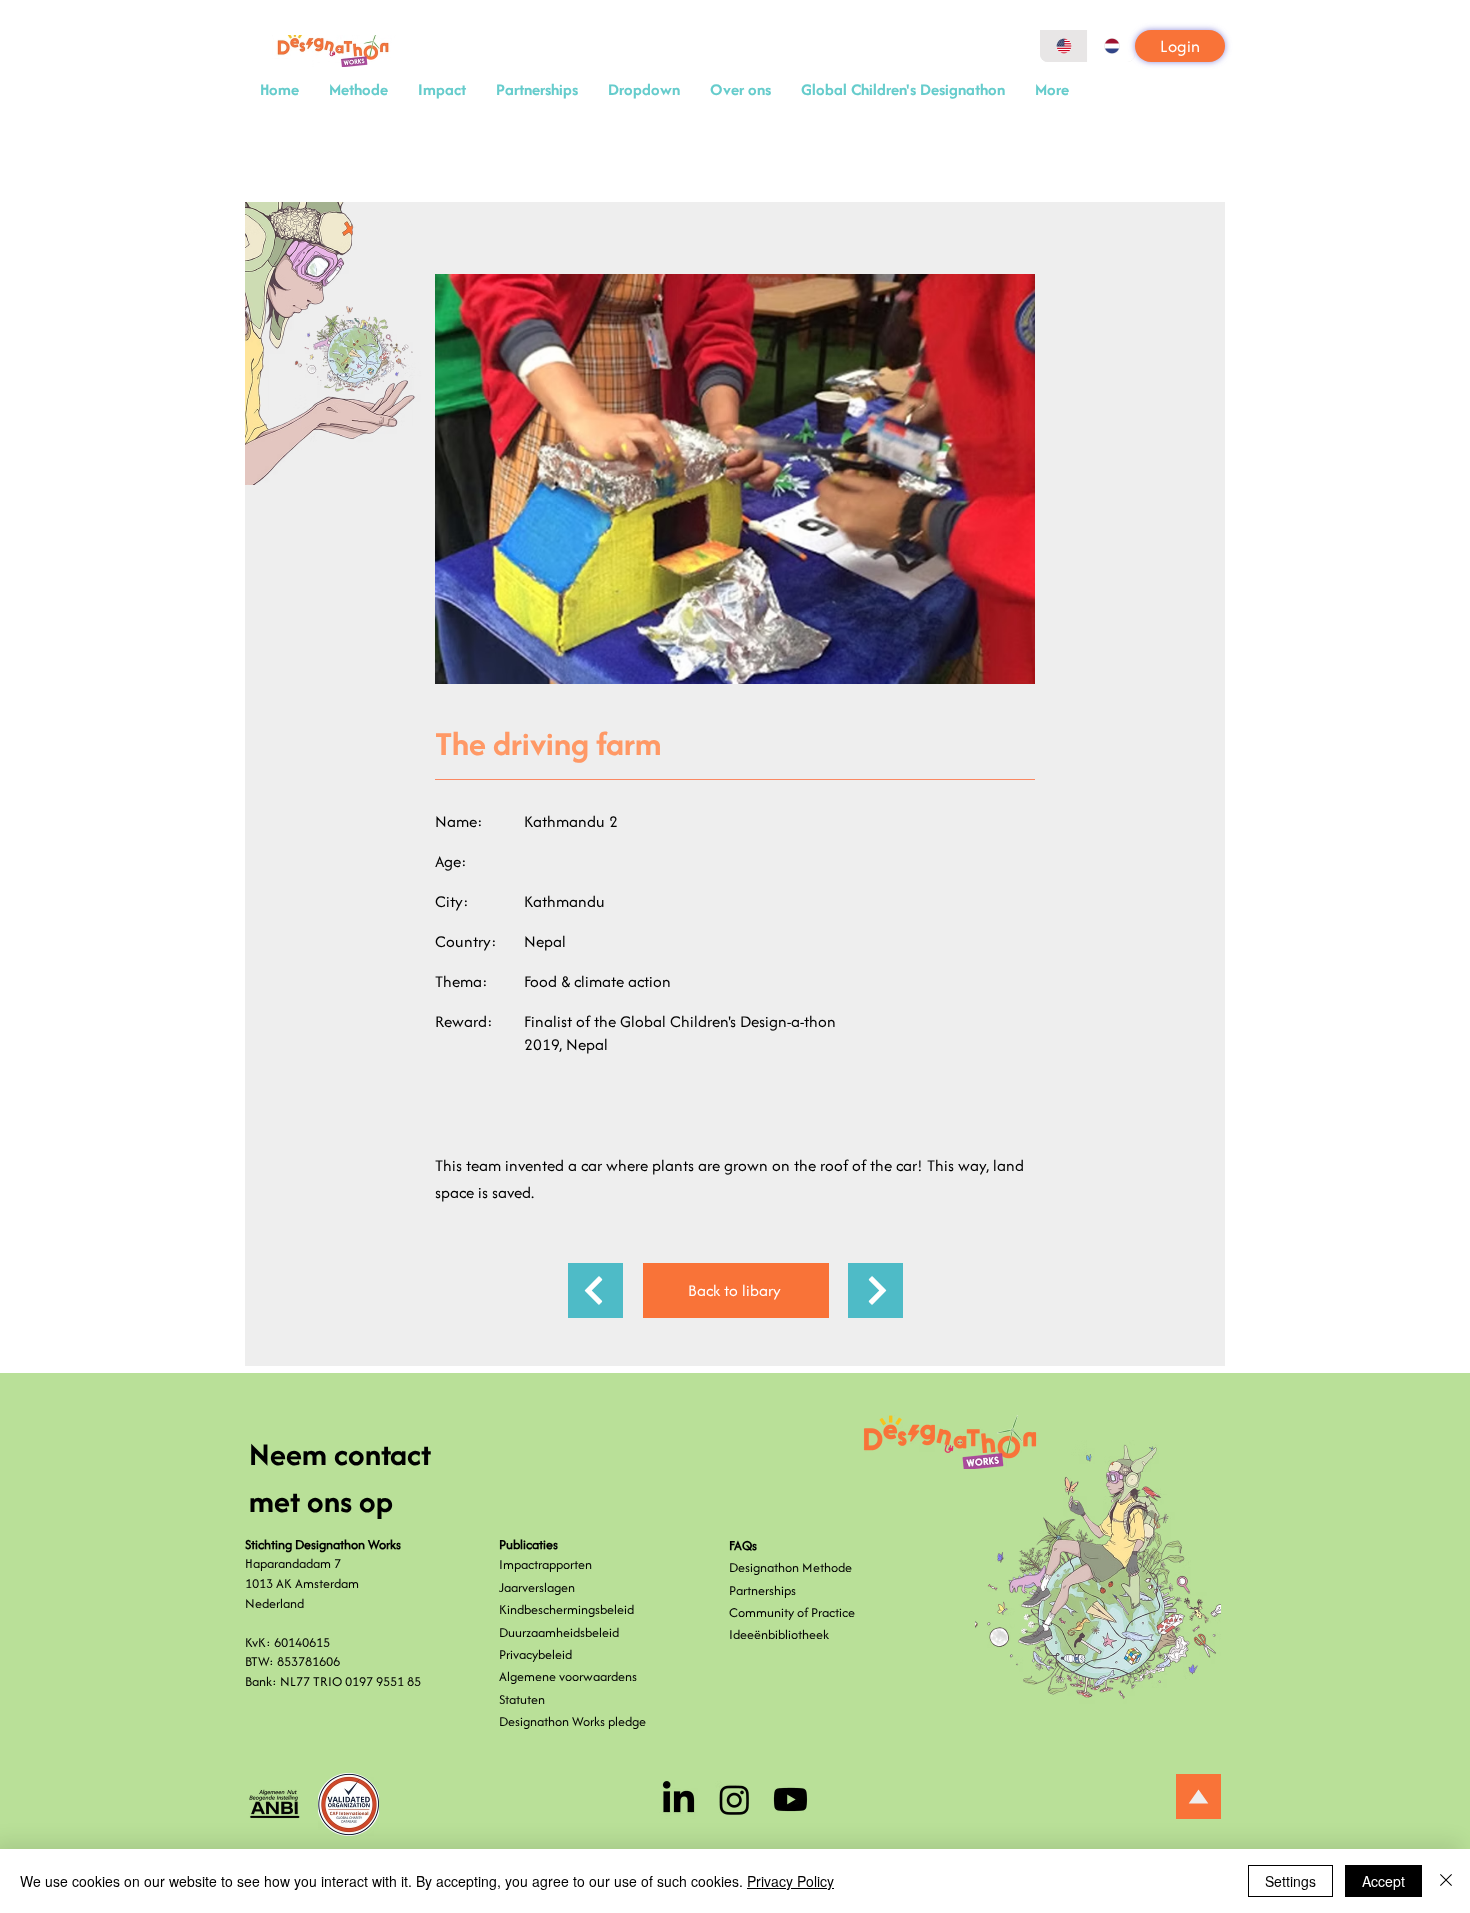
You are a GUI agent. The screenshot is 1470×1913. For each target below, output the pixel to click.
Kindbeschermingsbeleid (566, 1609)
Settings (1290, 1881)
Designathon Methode (790, 1567)
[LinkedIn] (678, 1799)
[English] (1063, 46)
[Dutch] (1111, 46)
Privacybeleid (535, 1654)
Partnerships (762, 1590)
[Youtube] (790, 1799)
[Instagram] (734, 1799)
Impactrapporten (545, 1564)
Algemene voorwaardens (568, 1676)
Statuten (522, 1699)
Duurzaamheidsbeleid (559, 1632)
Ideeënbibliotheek (779, 1634)
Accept (1383, 1881)
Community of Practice (792, 1612)
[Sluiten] (1446, 1881)
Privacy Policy (790, 1881)
